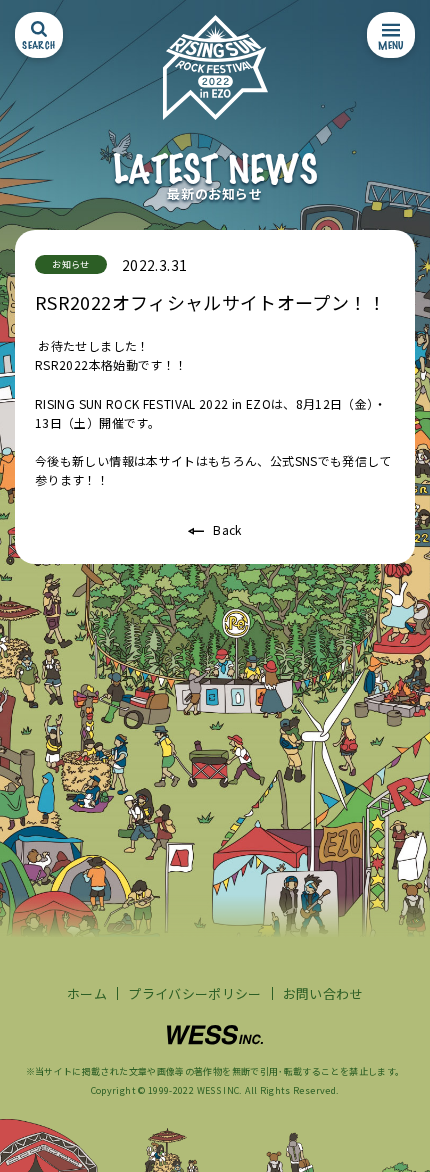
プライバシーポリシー (195, 993)
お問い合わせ (323, 993)
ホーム (87, 993)
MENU (390, 45)
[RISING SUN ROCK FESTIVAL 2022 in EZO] (215, 68)
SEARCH (38, 45)
